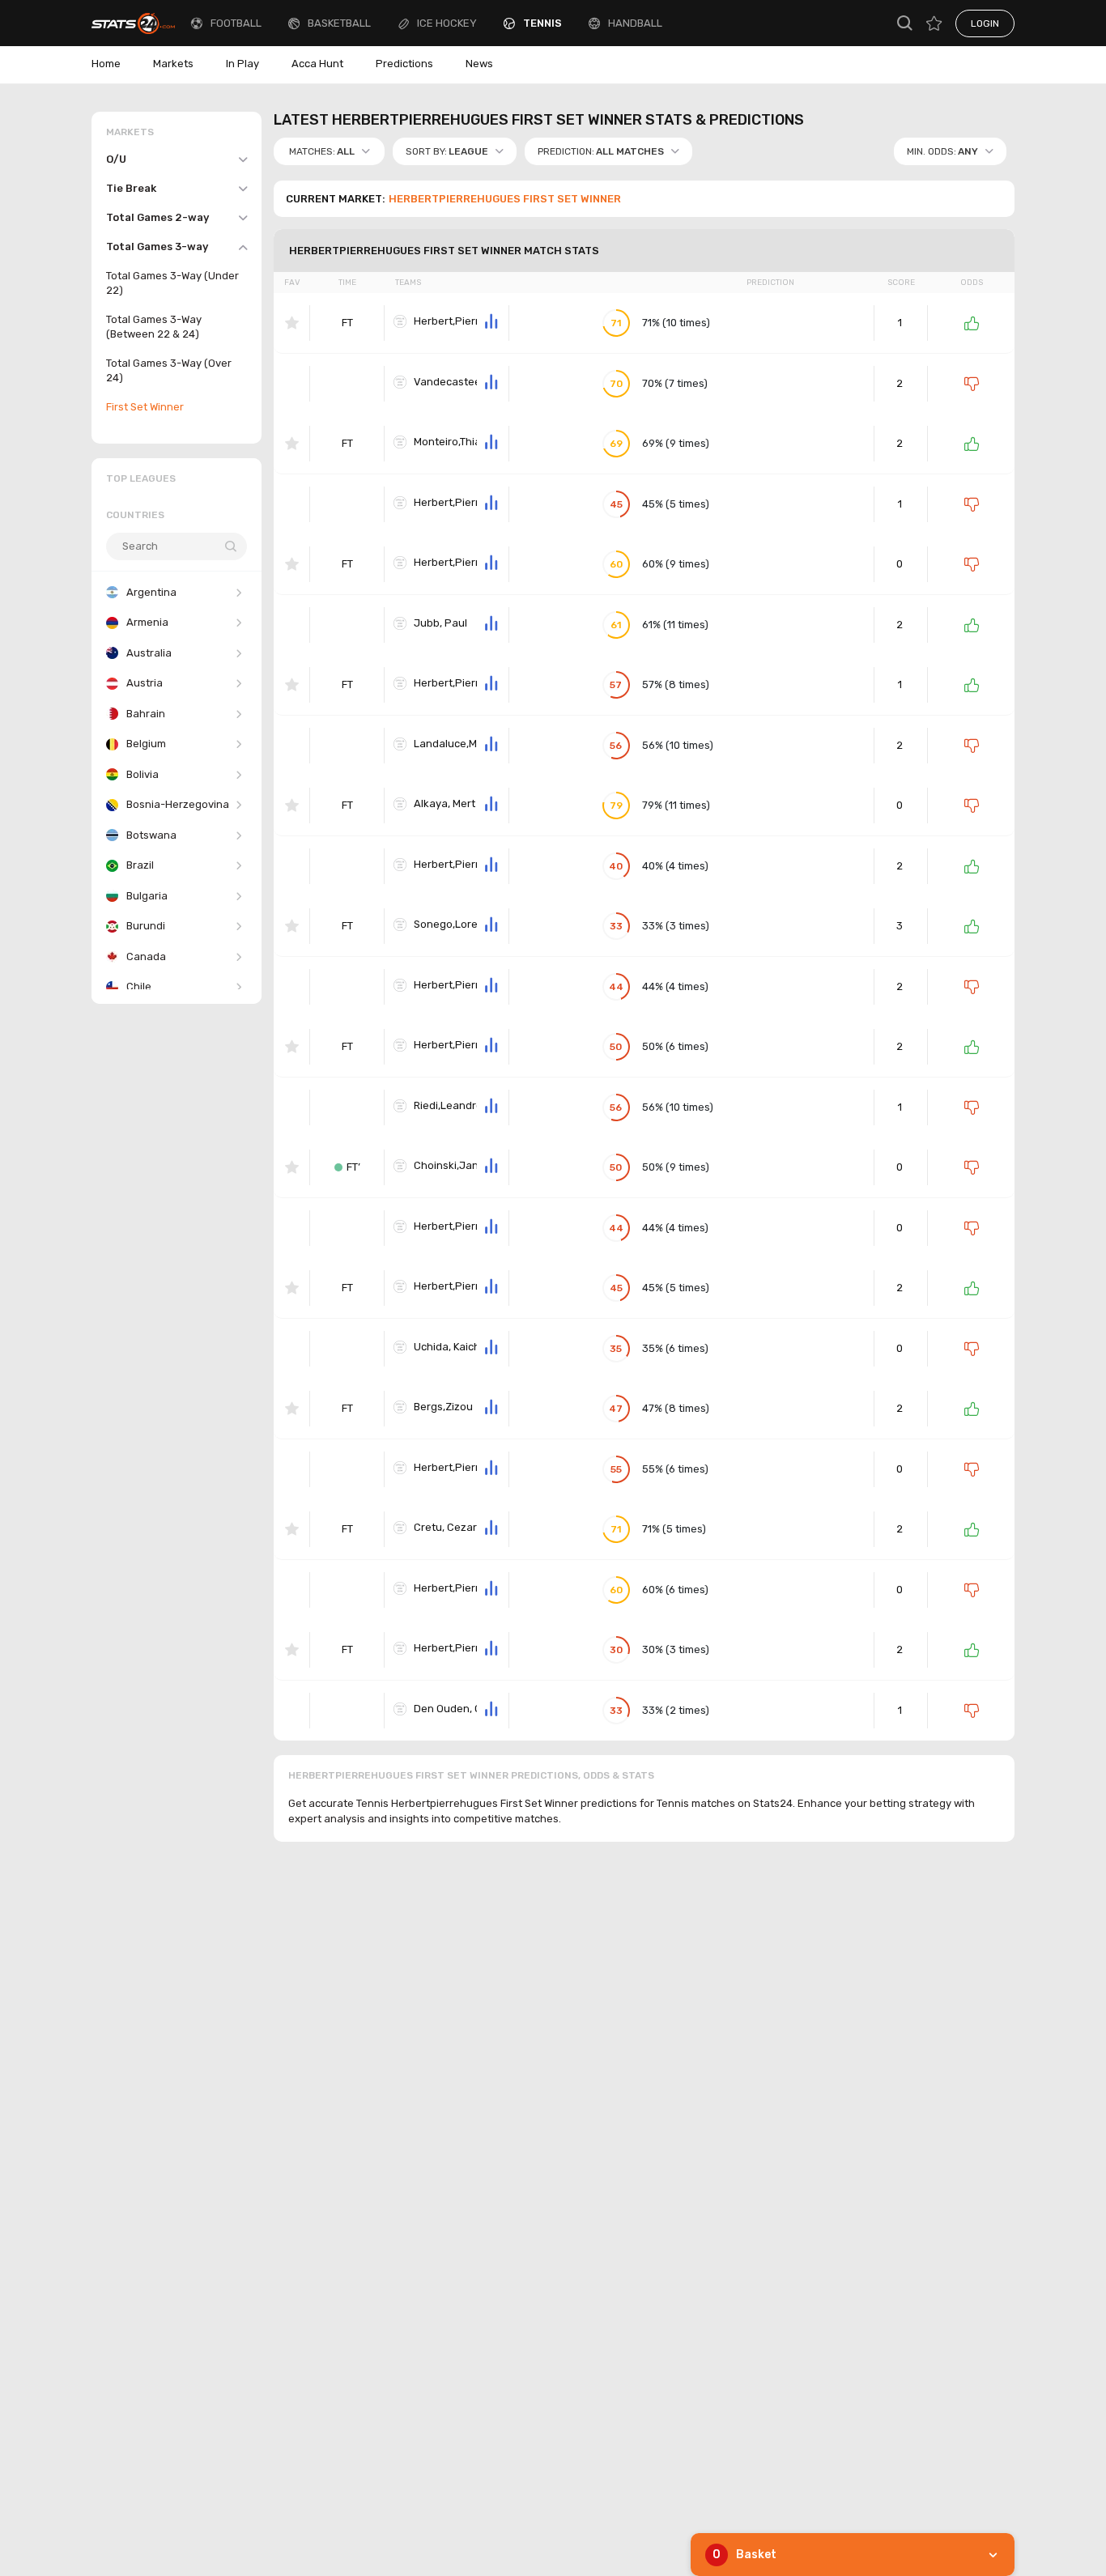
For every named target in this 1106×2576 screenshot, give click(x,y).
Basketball (339, 23)
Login (985, 23)
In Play (242, 64)
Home (106, 64)
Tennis (542, 23)
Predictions (404, 64)
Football (236, 23)
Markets (173, 64)
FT (347, 323)
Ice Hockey (447, 23)
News (479, 64)
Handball (635, 23)
